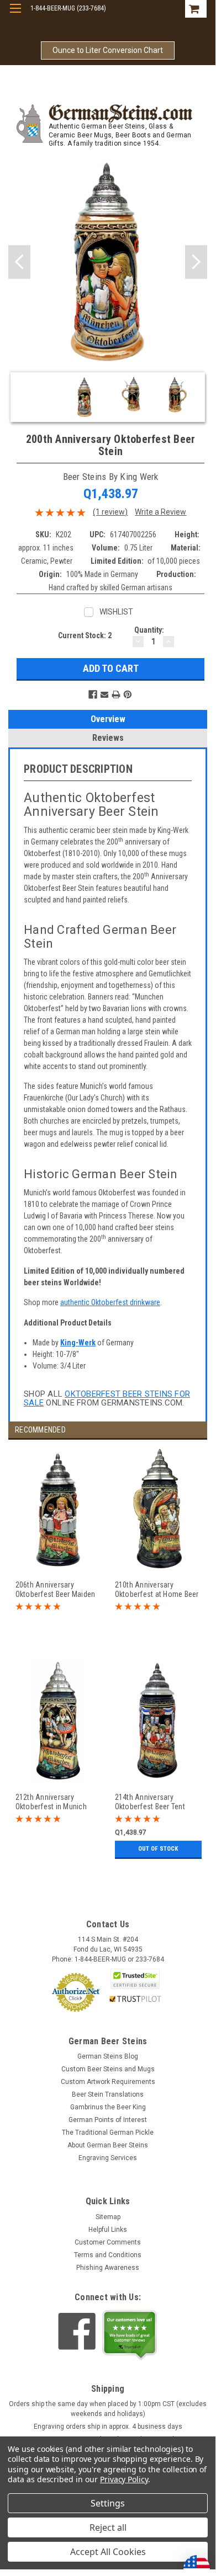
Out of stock (158, 1849)
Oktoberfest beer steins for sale (107, 1399)
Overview (108, 719)
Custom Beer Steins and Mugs (108, 2069)
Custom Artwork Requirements (108, 2082)
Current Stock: (85, 635)
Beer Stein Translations (108, 2094)
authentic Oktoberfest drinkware (110, 1302)
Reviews (108, 738)
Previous (19, 262)
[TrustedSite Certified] (135, 1979)
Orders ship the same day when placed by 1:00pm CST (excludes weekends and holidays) (108, 2409)
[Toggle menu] (15, 15)
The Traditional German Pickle (108, 2133)
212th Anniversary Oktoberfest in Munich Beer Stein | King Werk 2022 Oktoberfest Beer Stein (52, 1802)
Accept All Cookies (108, 2552)
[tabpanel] (58, 1554)
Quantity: (149, 630)
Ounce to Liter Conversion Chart (108, 50)
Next (196, 262)
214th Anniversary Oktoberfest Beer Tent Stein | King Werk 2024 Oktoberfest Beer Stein (152, 1802)
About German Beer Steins (108, 2145)
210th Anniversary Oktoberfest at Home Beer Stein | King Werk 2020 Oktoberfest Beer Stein (157, 1589)
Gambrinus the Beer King (108, 2107)
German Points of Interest (108, 2120)
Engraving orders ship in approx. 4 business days (108, 2427)
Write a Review (160, 512)
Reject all (108, 2527)
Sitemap (108, 2217)
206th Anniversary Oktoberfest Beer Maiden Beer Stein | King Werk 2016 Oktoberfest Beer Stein (56, 1589)
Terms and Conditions (108, 2255)
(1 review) (110, 512)
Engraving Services (108, 2158)
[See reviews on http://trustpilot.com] (130, 2335)
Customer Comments (108, 2242)
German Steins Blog (108, 2056)
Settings (108, 2503)
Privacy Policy (124, 2479)
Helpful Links (108, 2230)
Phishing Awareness (108, 2268)
